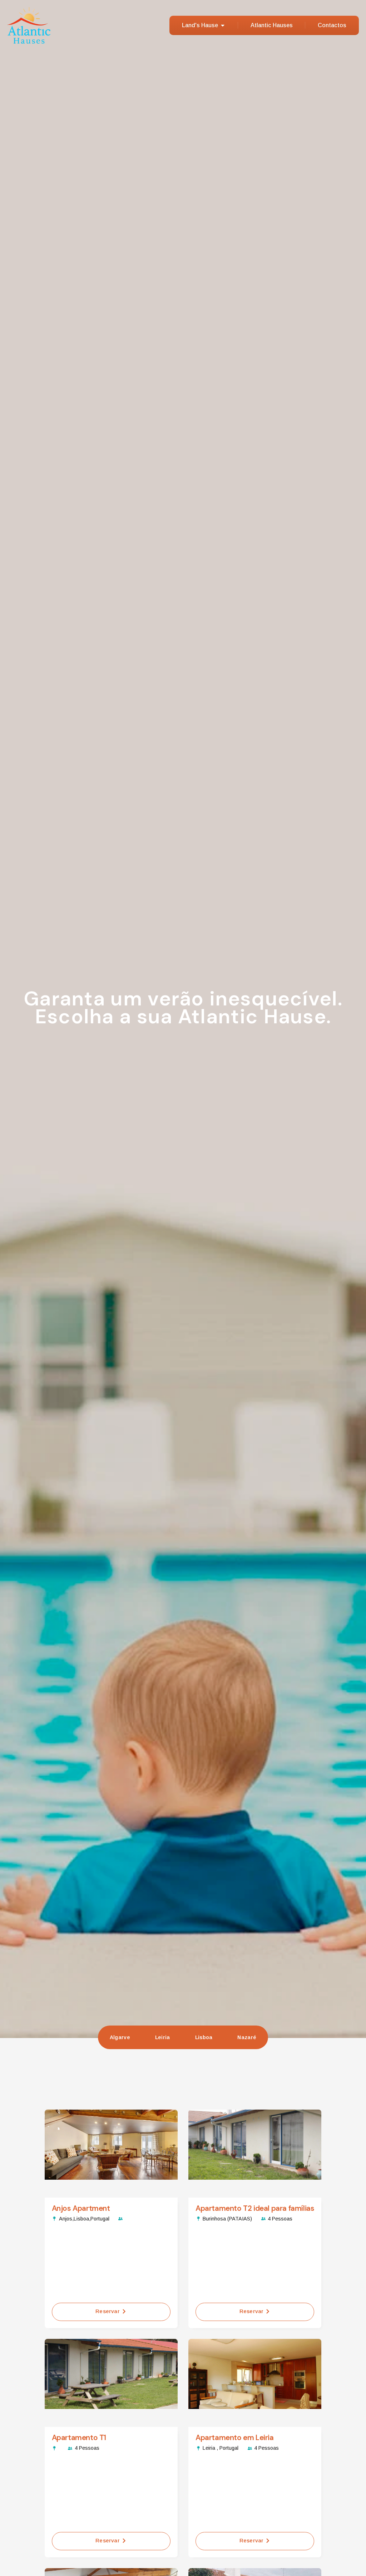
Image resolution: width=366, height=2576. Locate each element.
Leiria (163, 2037)
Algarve (120, 2037)
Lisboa (204, 2037)
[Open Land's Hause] (223, 25)
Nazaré (247, 2037)
